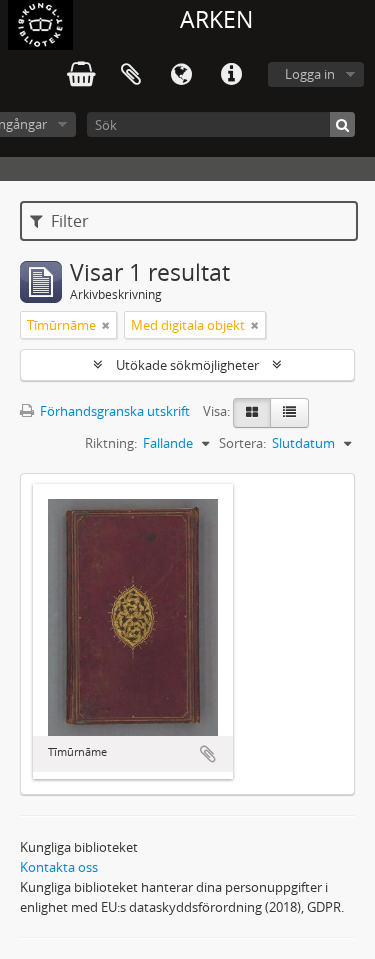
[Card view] (252, 413)
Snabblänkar (231, 75)
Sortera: (242, 443)
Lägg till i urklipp (208, 754)
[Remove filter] (106, 325)
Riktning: (111, 443)
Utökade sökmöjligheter (187, 365)
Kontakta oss (59, 867)
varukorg (81, 75)
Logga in (310, 74)
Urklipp (131, 75)
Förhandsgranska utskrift (113, 411)
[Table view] (289, 413)
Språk (181, 75)
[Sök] (342, 124)
